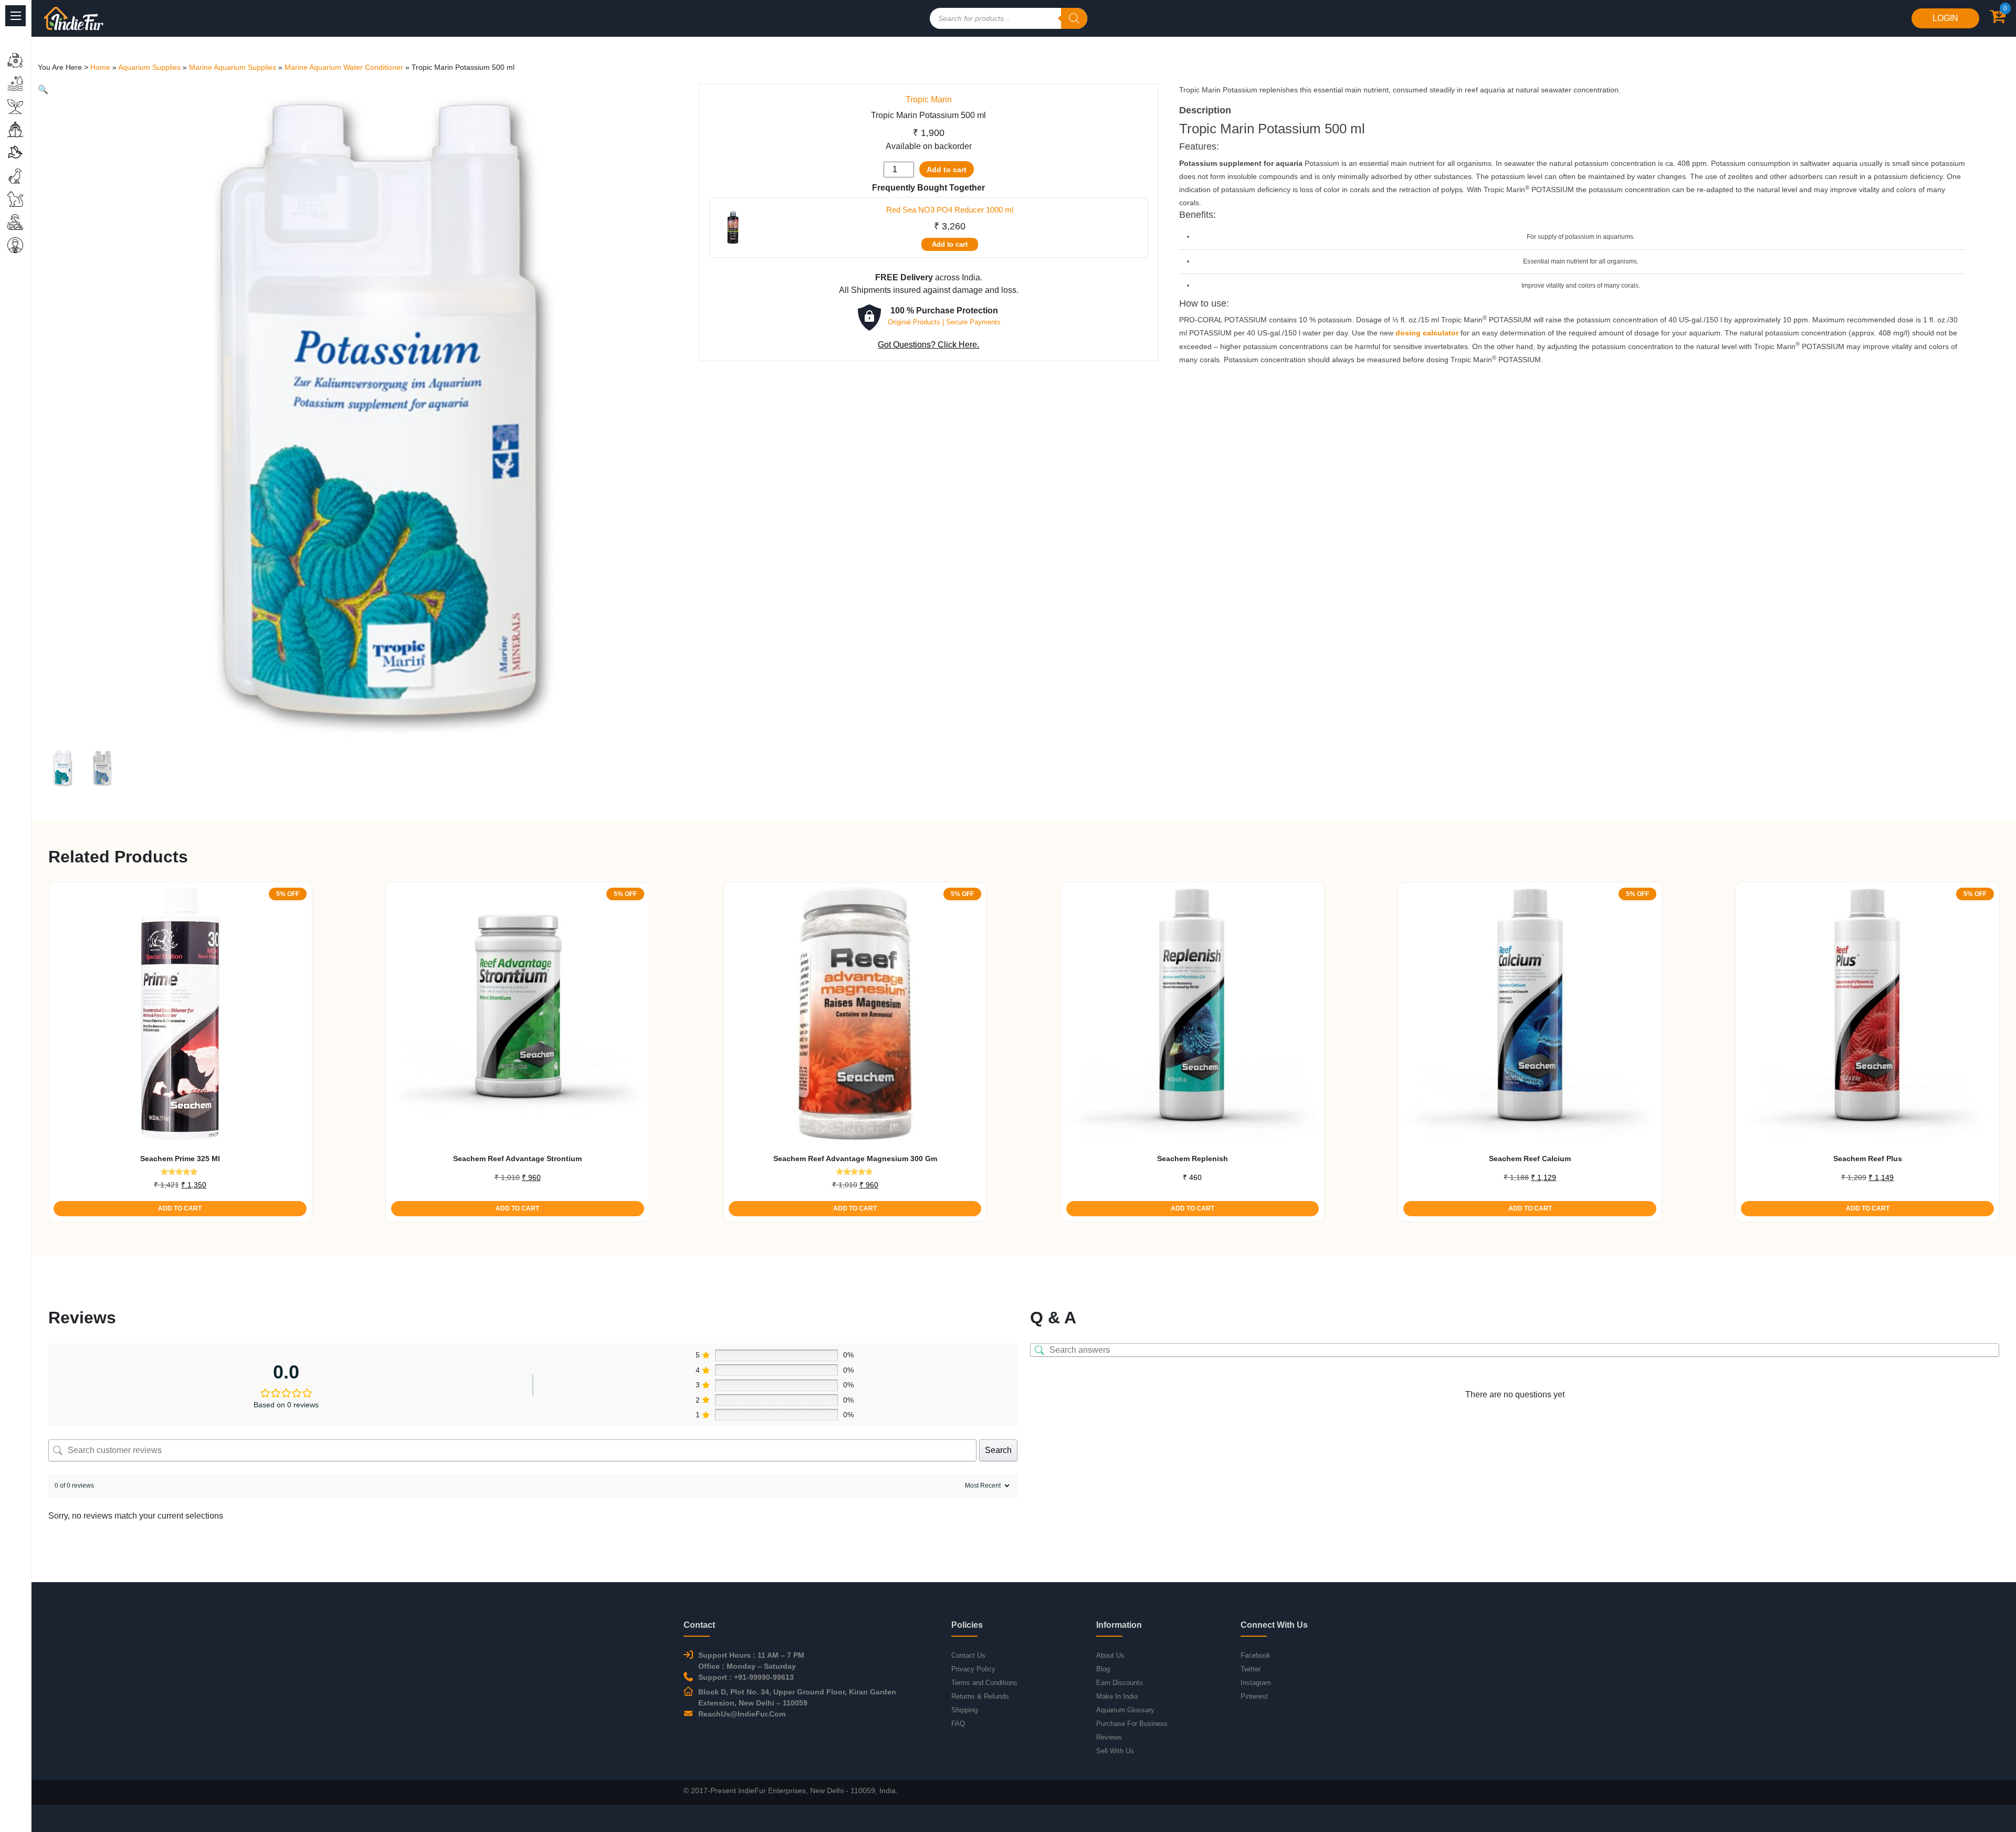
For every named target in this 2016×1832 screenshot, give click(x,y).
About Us (1110, 1655)
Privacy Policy (973, 1669)
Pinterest (1254, 1696)
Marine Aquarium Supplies (233, 67)
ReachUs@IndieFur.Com (742, 1714)
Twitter (1251, 1669)
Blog (1103, 1669)
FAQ (958, 1724)
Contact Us (968, 1655)
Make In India (1117, 1696)
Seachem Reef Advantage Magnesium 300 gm (855, 1159)
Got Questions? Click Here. (928, 345)
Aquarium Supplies (149, 67)
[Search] (1074, 18)
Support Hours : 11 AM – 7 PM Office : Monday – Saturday (751, 1661)
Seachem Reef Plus (1868, 1159)
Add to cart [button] (180, 1208)
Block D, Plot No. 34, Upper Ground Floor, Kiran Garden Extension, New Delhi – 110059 (797, 1697)
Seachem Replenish (1193, 1159)
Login (1945, 18)
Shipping (964, 1710)
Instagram (1256, 1683)
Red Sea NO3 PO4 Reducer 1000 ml (950, 210)
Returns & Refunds (980, 1696)
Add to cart (947, 170)
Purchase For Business (1132, 1724)
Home (100, 67)
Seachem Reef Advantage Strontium (517, 1159)
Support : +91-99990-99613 (746, 1677)
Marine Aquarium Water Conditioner (344, 67)
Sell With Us (1115, 1751)
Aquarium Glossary (1125, 1710)
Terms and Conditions (984, 1683)
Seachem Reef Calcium (1530, 1159)
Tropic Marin (929, 99)
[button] (43, 90)
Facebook (1256, 1655)
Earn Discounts (1120, 1683)
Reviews (1109, 1737)
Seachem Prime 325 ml (180, 1159)
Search (998, 1450)
